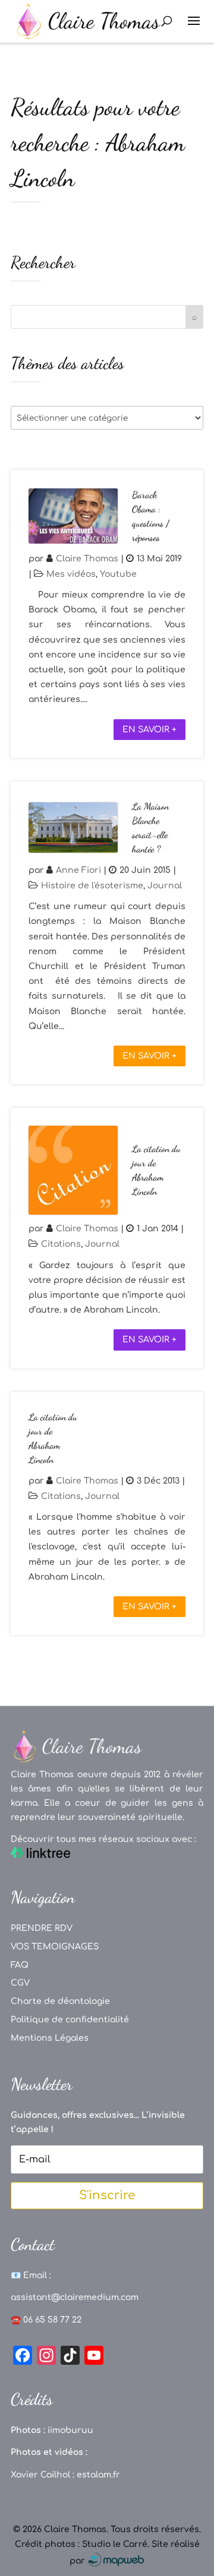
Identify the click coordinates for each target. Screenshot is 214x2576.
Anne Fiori (78, 870)
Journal (165, 886)
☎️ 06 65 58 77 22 (46, 2320)
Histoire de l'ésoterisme (92, 886)
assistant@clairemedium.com (75, 2297)
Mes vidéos (71, 574)
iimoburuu (70, 2430)
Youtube (118, 574)
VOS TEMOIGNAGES (55, 1947)
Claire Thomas (87, 559)
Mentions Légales (50, 2038)
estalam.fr (98, 2475)
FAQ (20, 1965)
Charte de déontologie (60, 2001)
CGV (20, 1983)
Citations (61, 1244)
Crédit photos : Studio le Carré (81, 2544)
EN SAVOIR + (150, 730)
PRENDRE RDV (42, 1928)
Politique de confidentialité (70, 2020)
